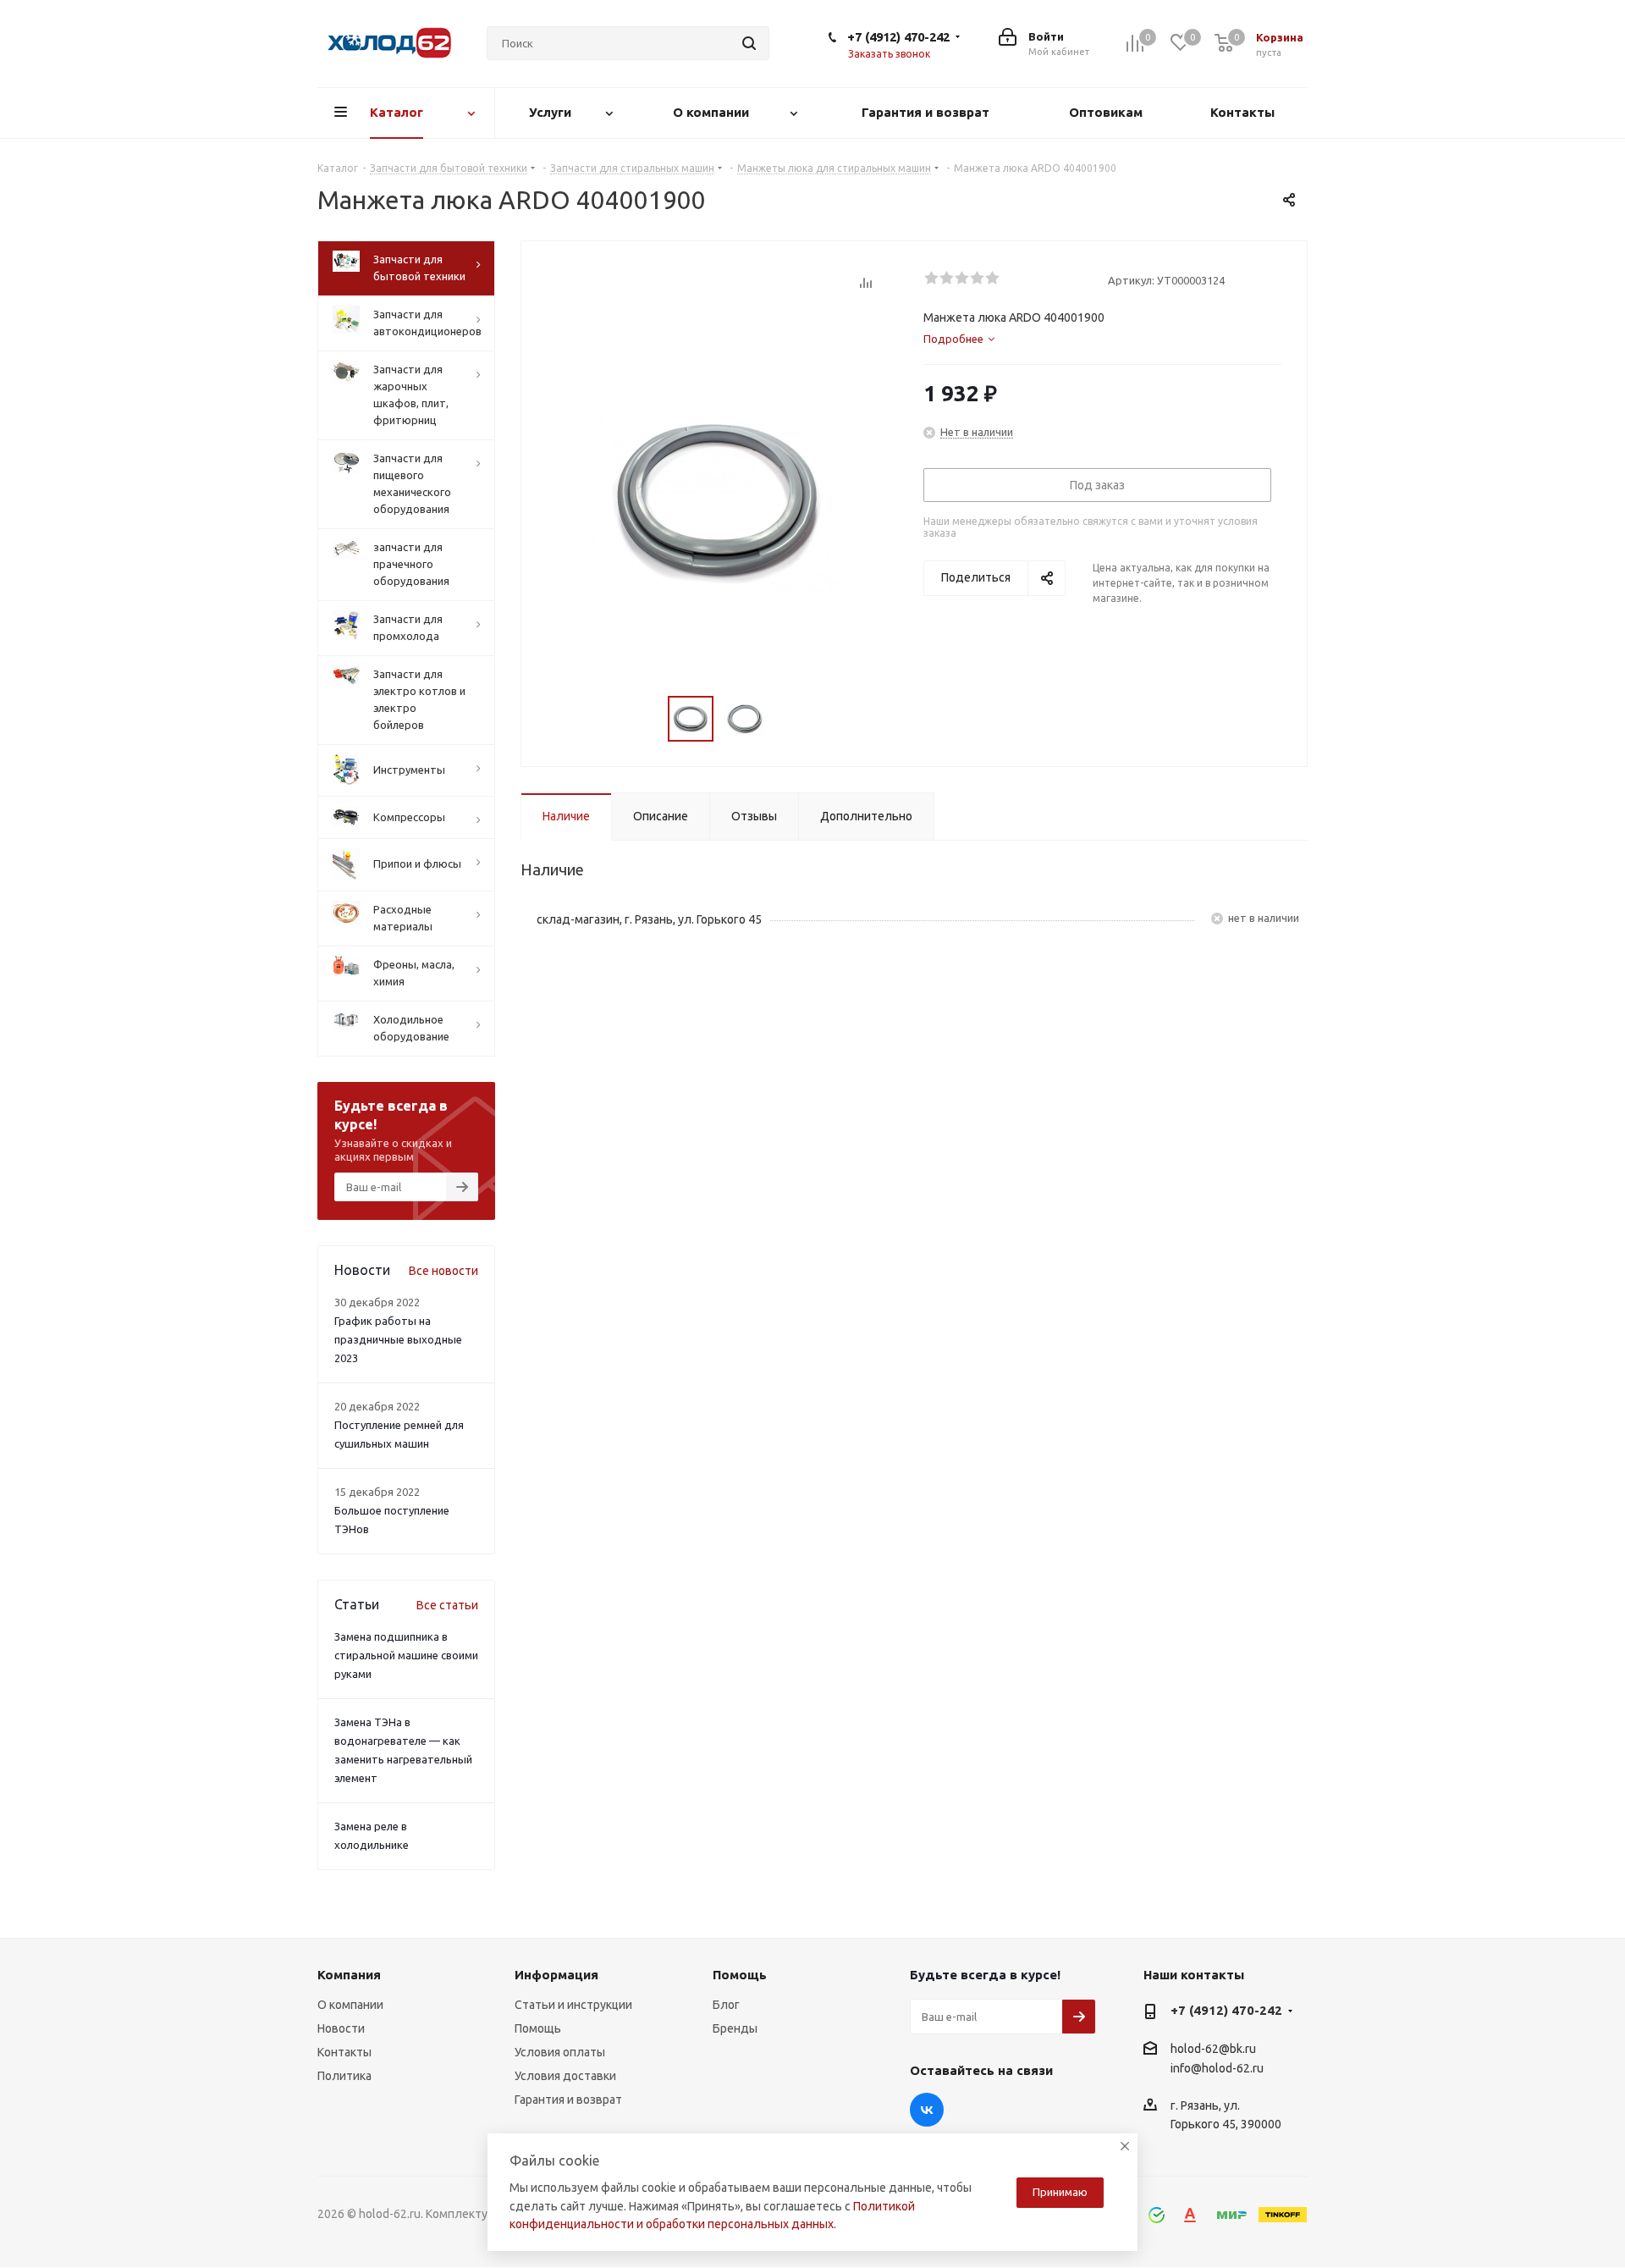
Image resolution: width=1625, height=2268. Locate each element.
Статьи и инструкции (573, 2005)
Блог (726, 2005)
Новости (341, 2028)
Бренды (735, 2028)
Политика (344, 2076)
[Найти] (749, 43)
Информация (556, 1975)
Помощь (538, 2028)
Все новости (443, 1271)
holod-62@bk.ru (1213, 2049)
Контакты (344, 2052)
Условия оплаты (560, 2052)
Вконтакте (927, 2110)
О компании (350, 2005)
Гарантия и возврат (568, 2100)
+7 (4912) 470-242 (898, 37)
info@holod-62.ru (1217, 2068)
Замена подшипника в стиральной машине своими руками (406, 1655)
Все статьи (447, 1605)
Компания (349, 1975)
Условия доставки (565, 2076)
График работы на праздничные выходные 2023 (398, 1339)
